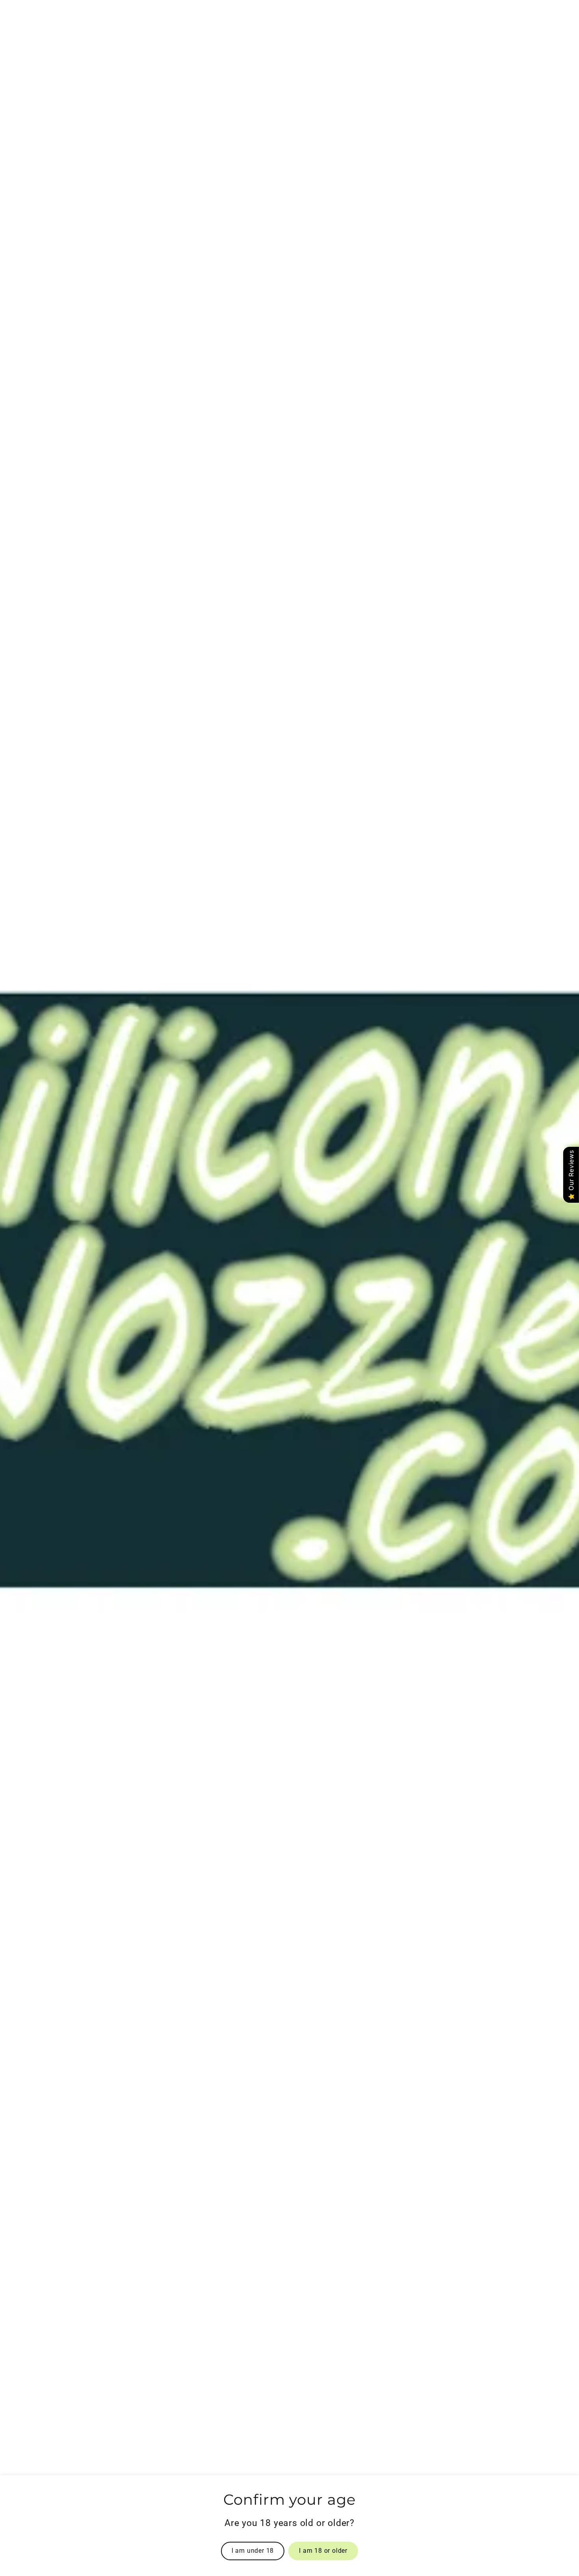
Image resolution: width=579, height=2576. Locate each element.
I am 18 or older (323, 2551)
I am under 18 (253, 2551)
